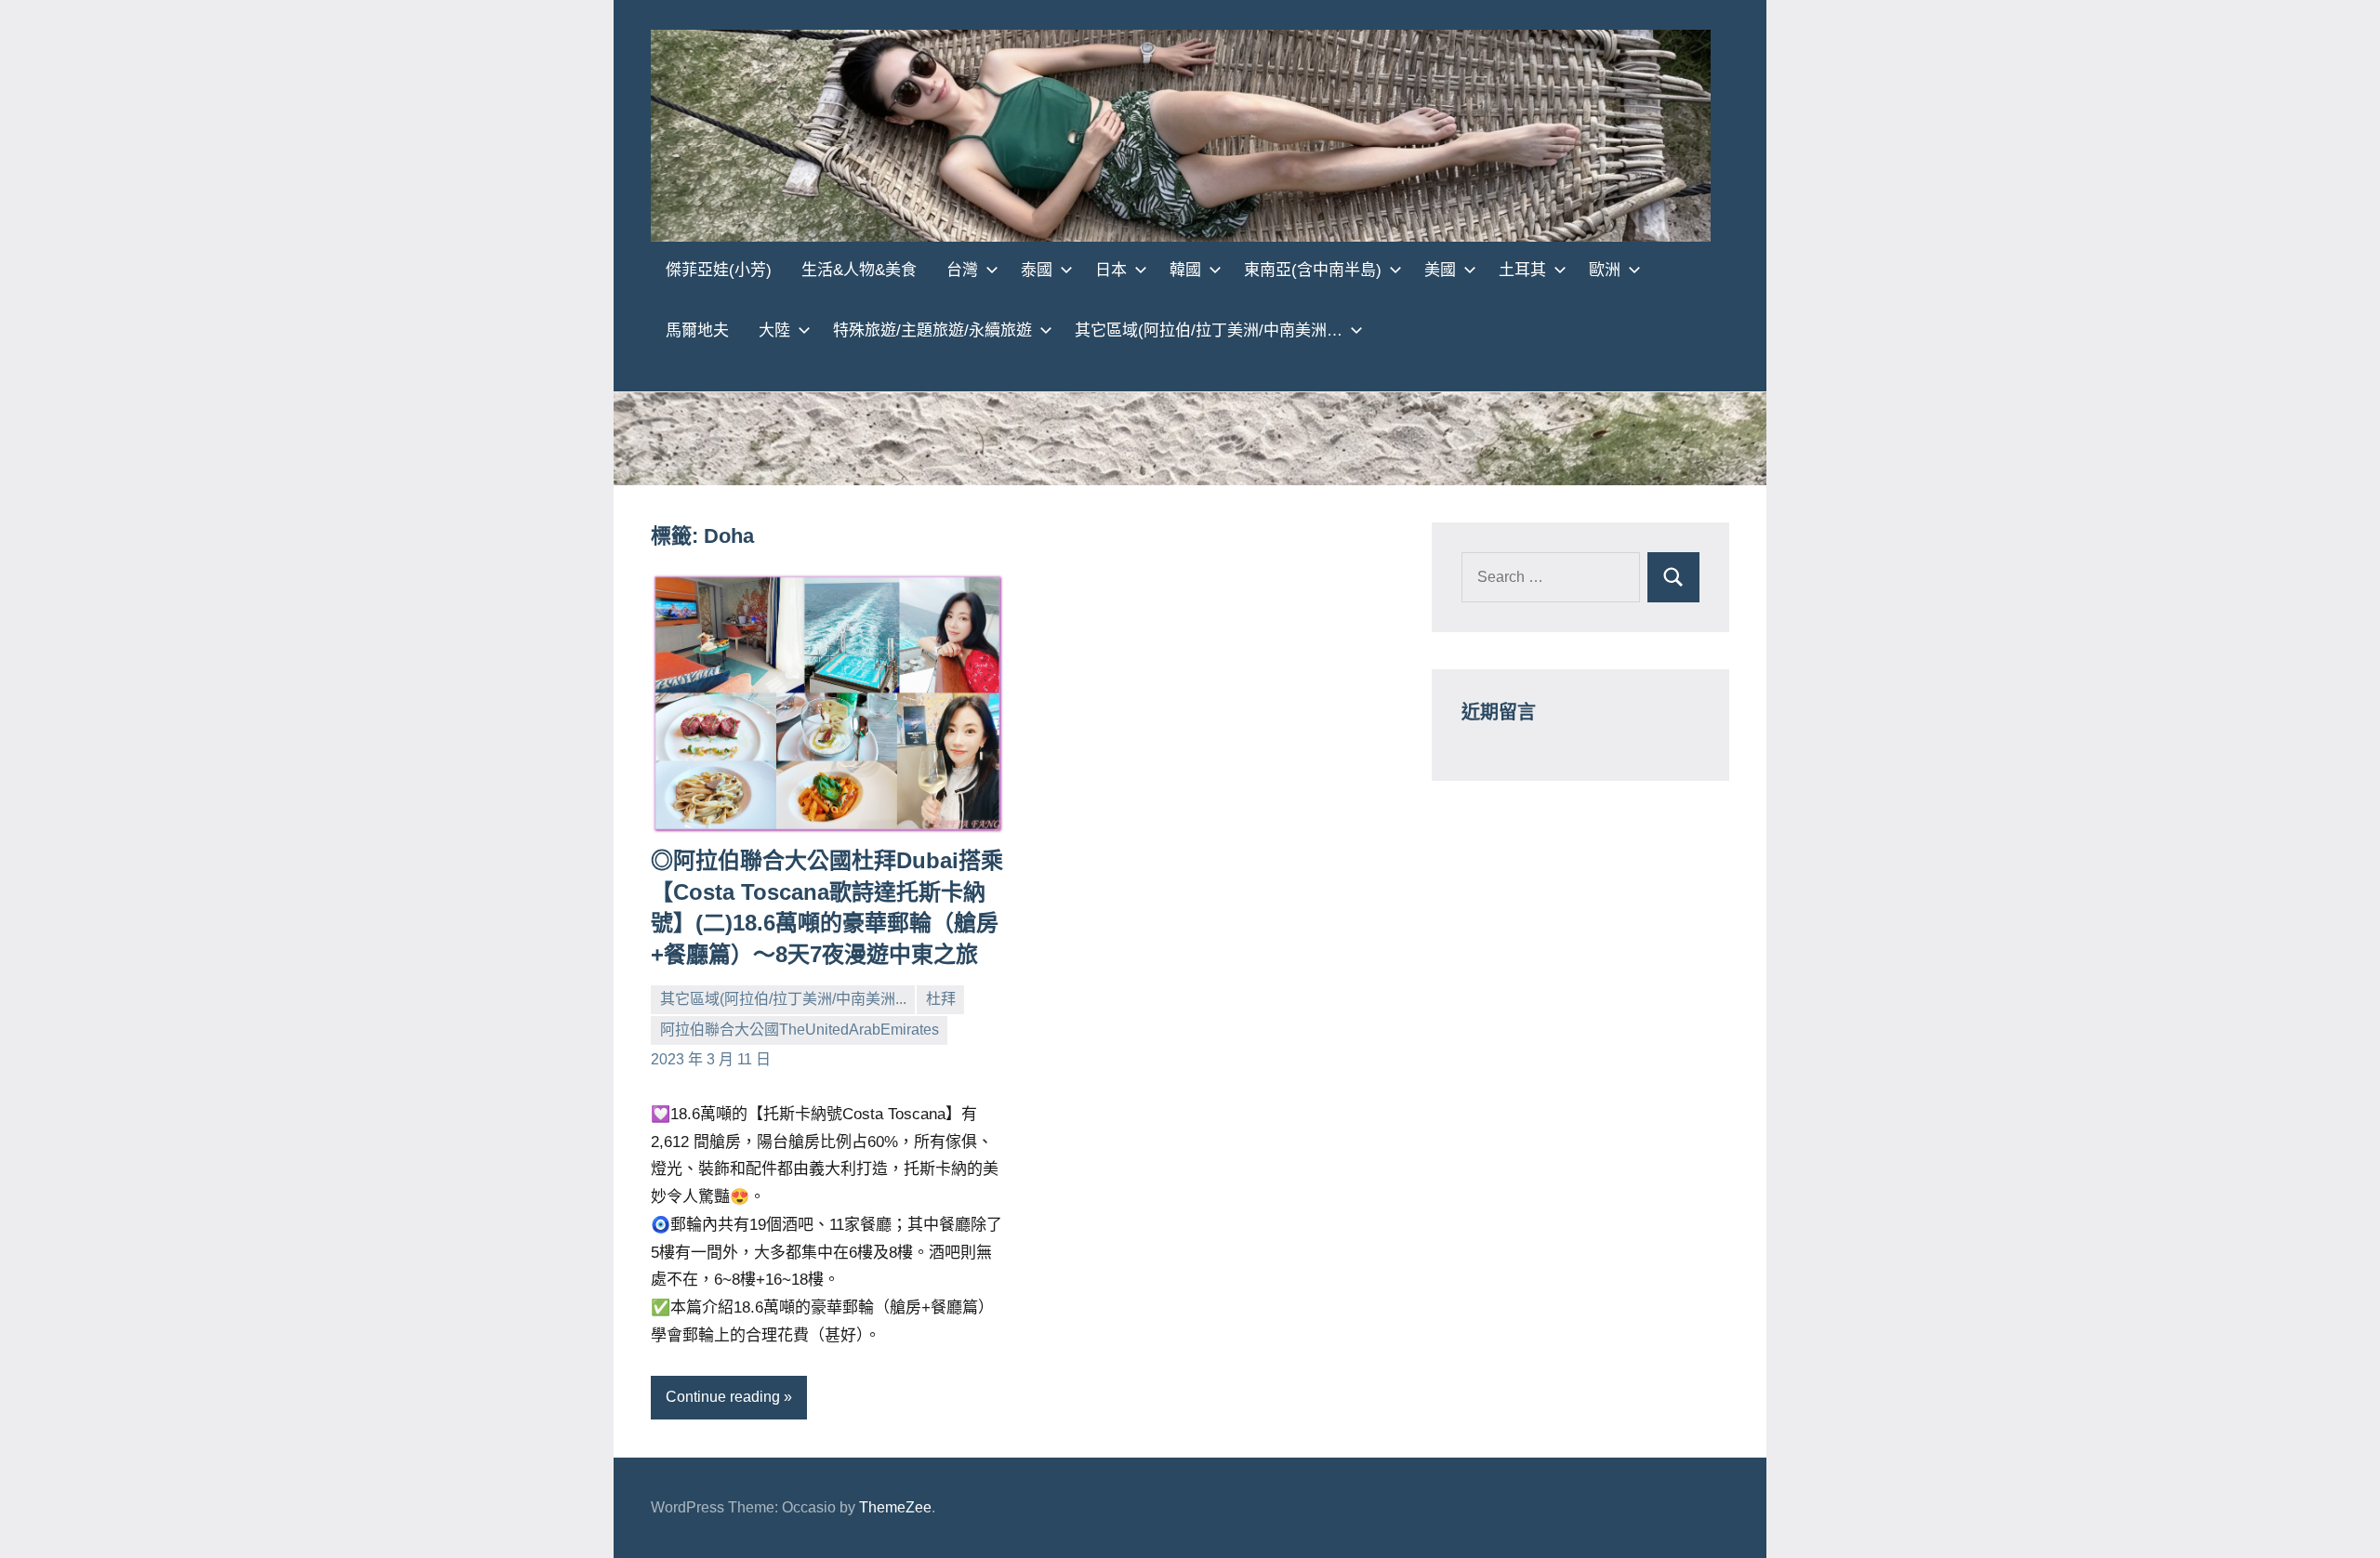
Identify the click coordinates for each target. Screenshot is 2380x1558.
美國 (1440, 270)
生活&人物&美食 (859, 270)
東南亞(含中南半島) (1313, 270)
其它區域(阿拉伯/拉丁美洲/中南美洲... (783, 999)
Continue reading (723, 1397)
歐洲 (1605, 270)
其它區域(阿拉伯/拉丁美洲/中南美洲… (1209, 330)
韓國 (1185, 270)
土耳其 (1522, 270)
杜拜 (941, 999)
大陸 (774, 330)
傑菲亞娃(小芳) (719, 270)
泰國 (1037, 270)
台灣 (962, 270)
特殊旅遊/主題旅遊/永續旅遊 (932, 330)
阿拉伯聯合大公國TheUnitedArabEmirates (800, 1030)
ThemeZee (895, 1507)
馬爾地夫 (697, 330)
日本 (1111, 270)
